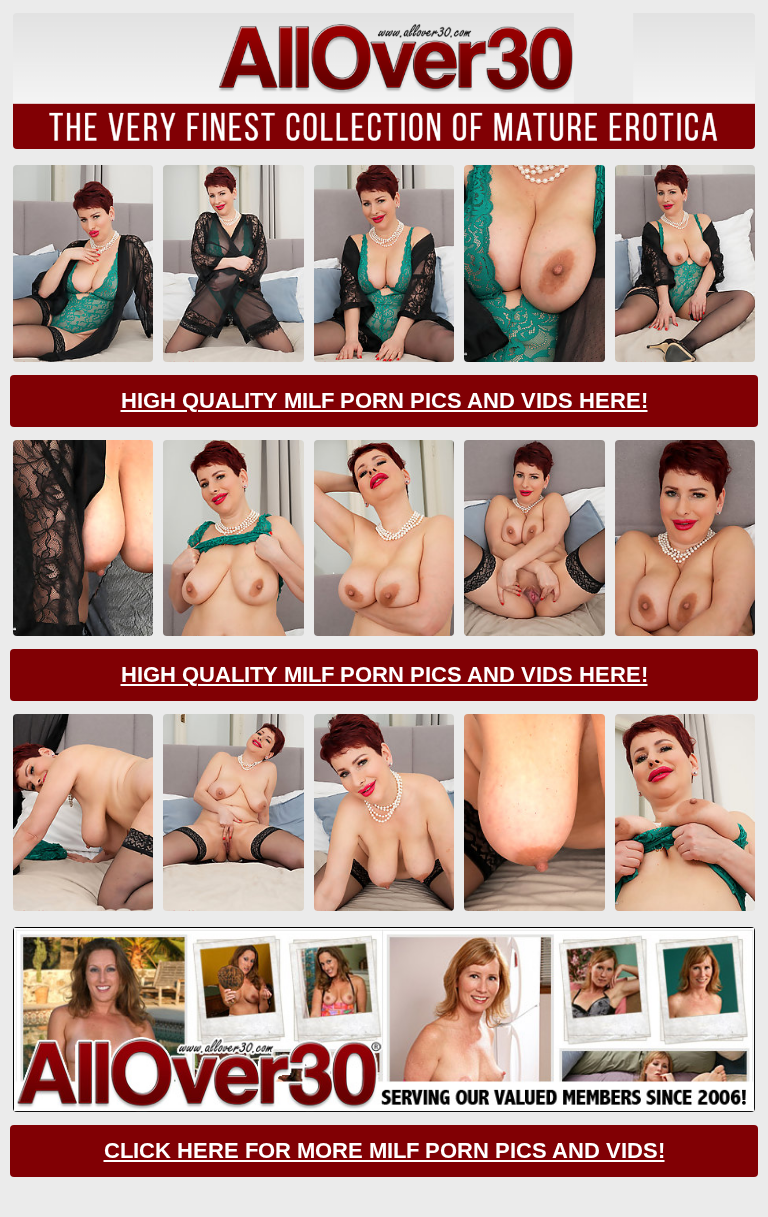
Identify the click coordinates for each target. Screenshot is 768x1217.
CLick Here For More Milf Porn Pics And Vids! (384, 1150)
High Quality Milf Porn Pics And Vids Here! (384, 400)
